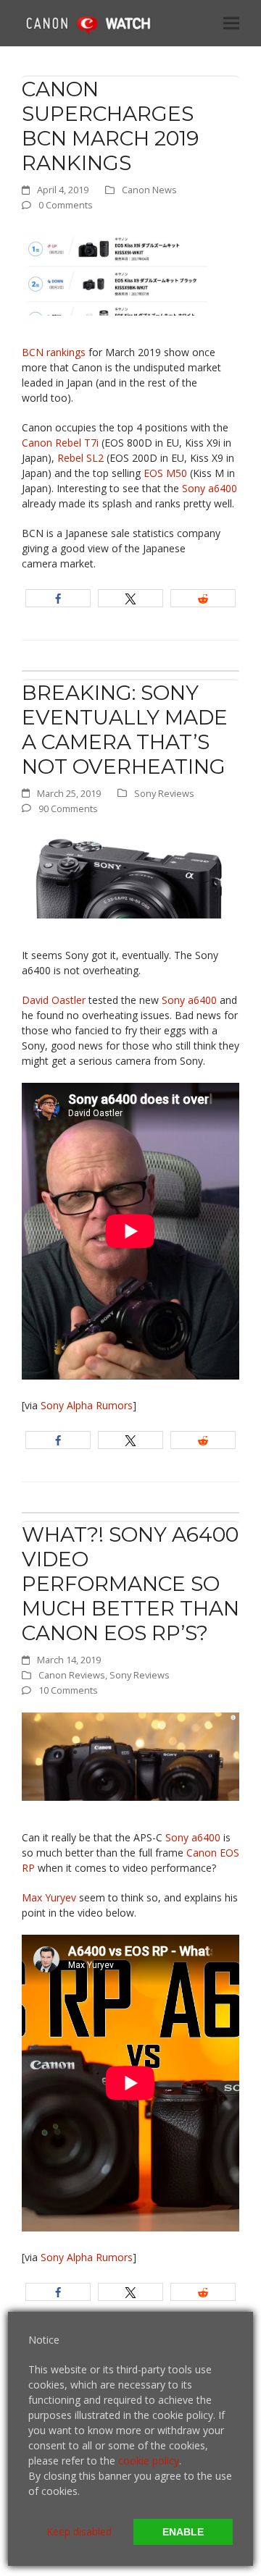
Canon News (149, 190)
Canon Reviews (72, 1675)
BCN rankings (54, 352)
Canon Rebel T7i (60, 443)
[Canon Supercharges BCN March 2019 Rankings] (130, 270)
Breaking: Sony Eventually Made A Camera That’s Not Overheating (125, 730)
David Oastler (54, 1000)
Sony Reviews (164, 793)
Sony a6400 (210, 488)
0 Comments (66, 205)
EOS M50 (165, 473)
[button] (231, 23)
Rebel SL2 (80, 458)
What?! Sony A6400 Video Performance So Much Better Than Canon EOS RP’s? (130, 1584)
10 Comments (68, 1690)
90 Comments (68, 808)
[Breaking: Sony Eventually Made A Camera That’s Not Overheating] (130, 873)
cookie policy (149, 2461)
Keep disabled (79, 2531)
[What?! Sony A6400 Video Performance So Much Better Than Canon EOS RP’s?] (130, 1756)
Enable (183, 2532)
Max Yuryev (49, 1897)
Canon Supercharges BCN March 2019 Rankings (110, 126)
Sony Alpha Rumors (87, 1405)
